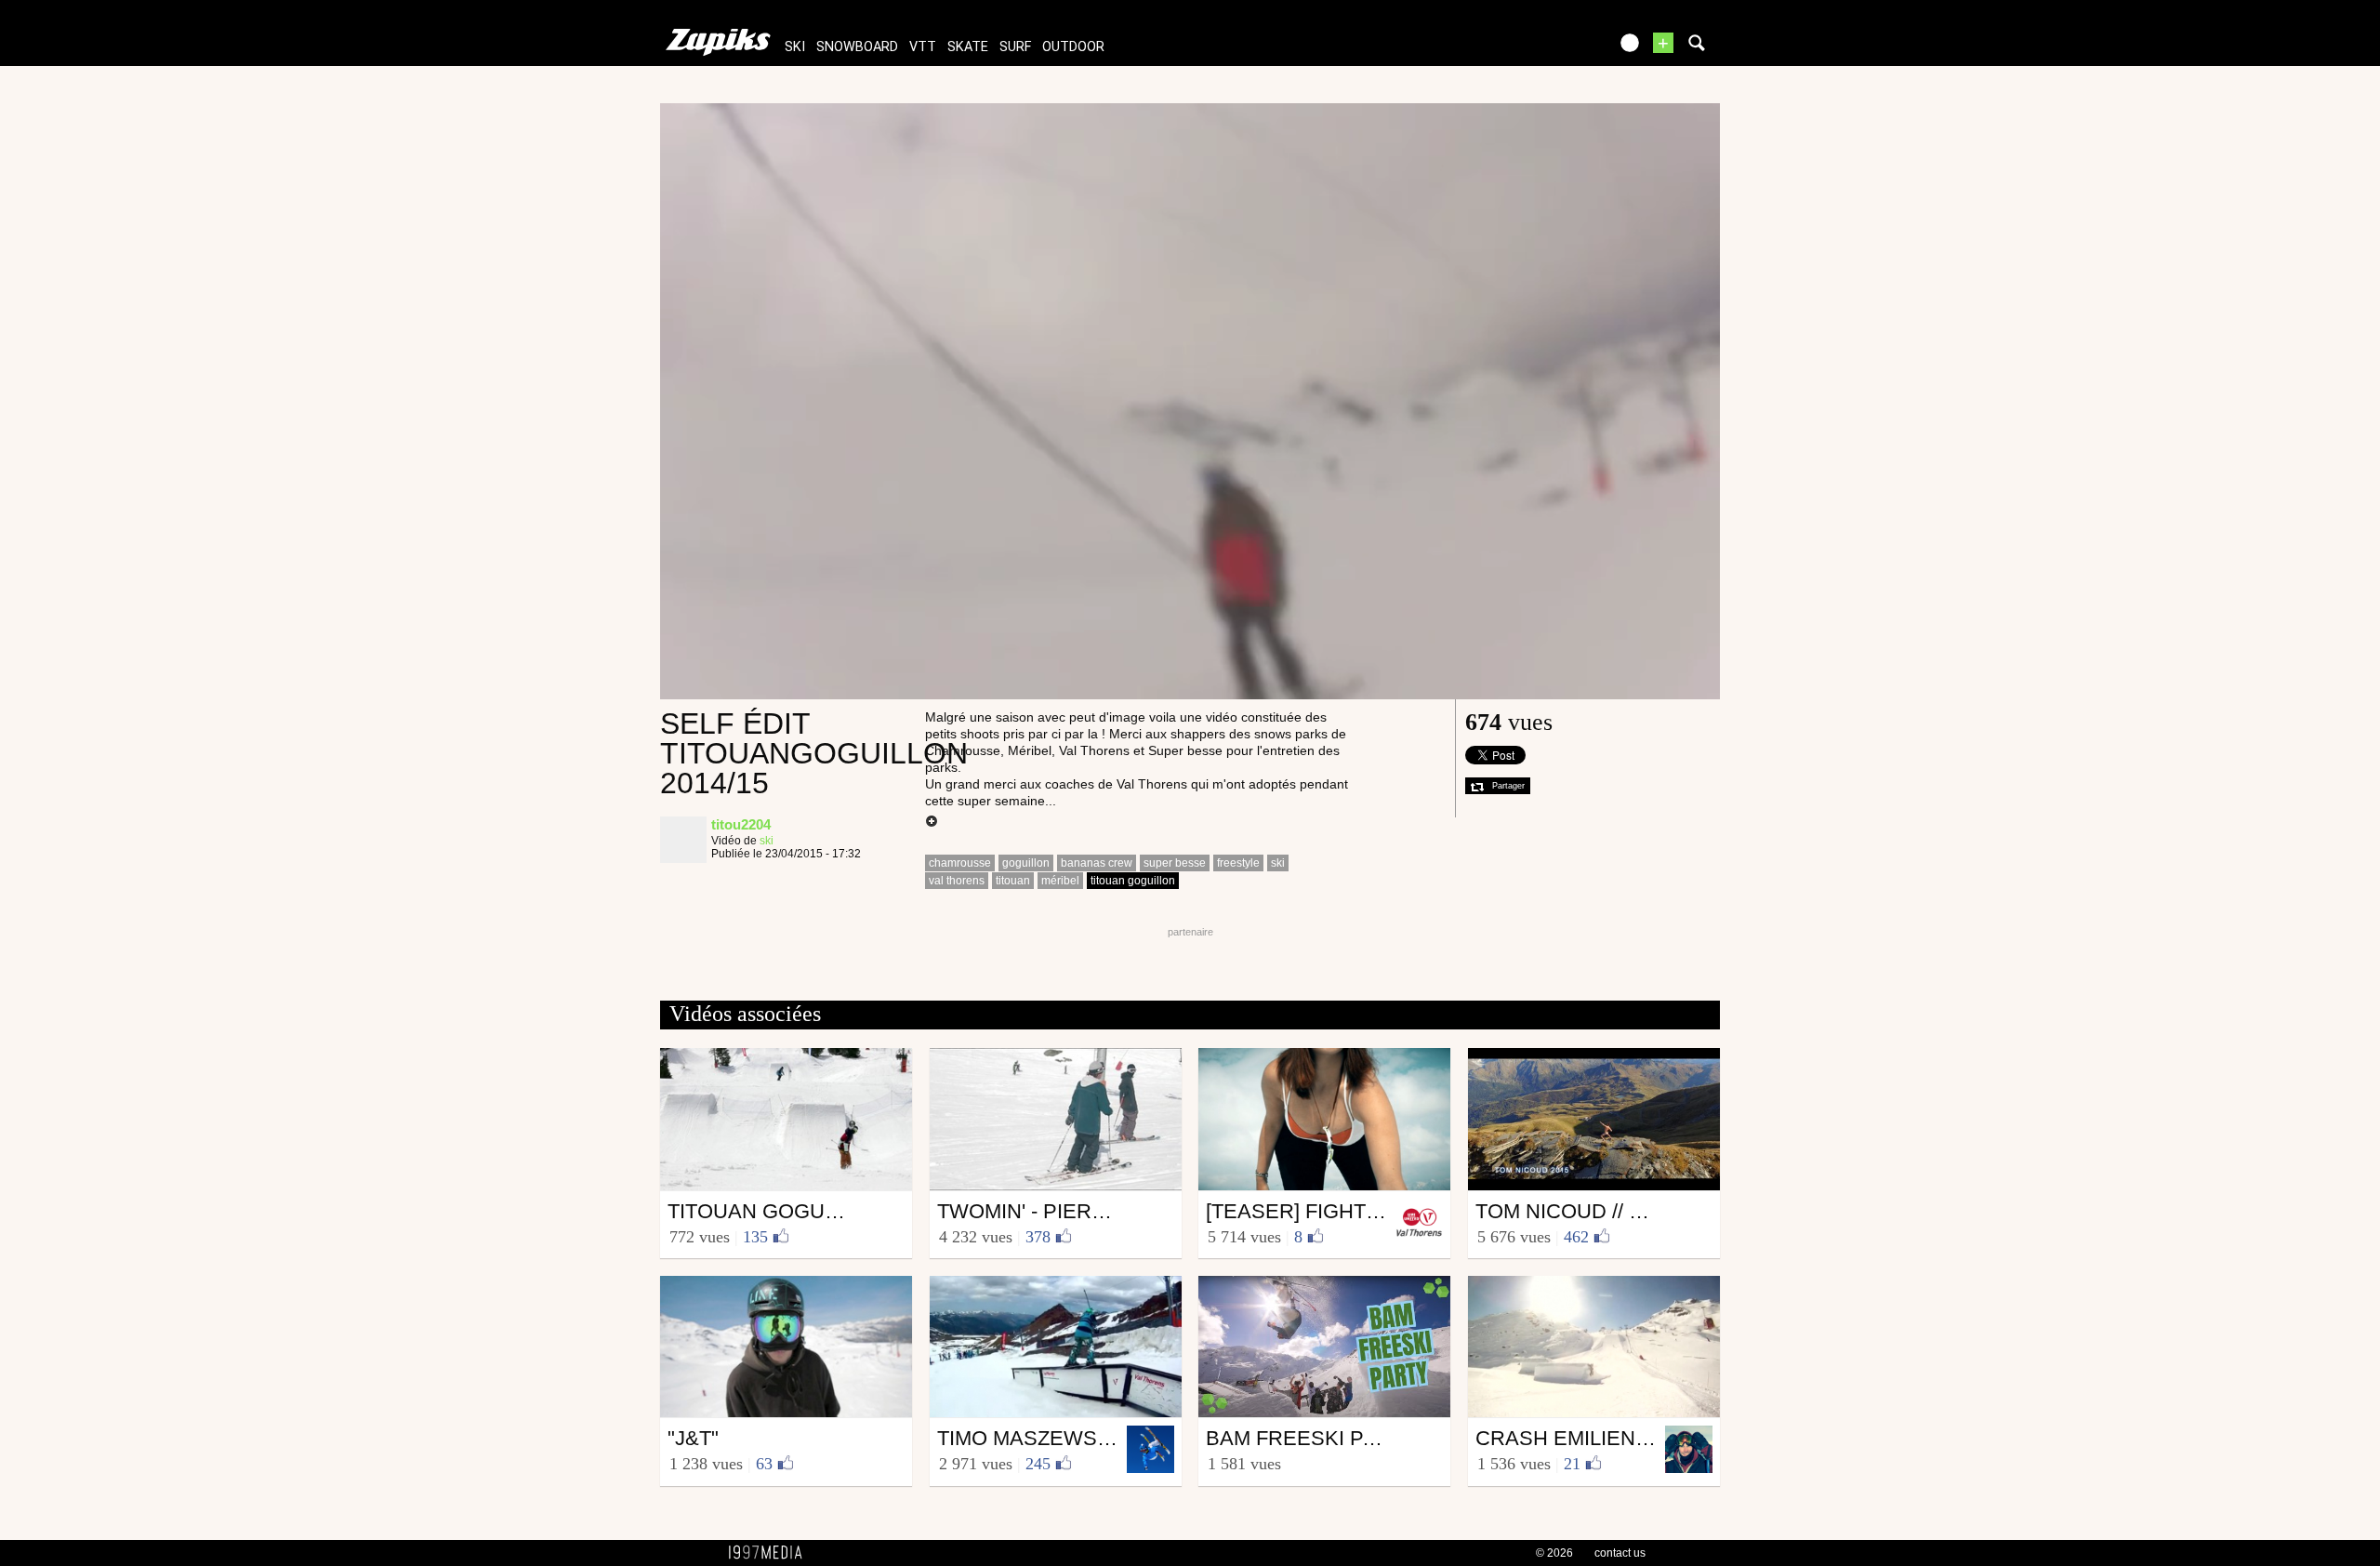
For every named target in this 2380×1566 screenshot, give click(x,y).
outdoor (1073, 47)
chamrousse (960, 863)
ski (795, 47)
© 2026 (1554, 1553)
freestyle (1238, 863)
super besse (1175, 863)
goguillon (1026, 863)
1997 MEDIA (771, 1553)
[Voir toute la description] (932, 822)
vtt (923, 47)
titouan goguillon (1133, 881)
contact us (1620, 1553)
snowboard (857, 47)
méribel (1060, 881)
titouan (1013, 881)
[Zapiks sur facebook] (1554, 49)
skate (968, 47)
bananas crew (1097, 863)
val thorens (957, 881)
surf (1015, 47)
